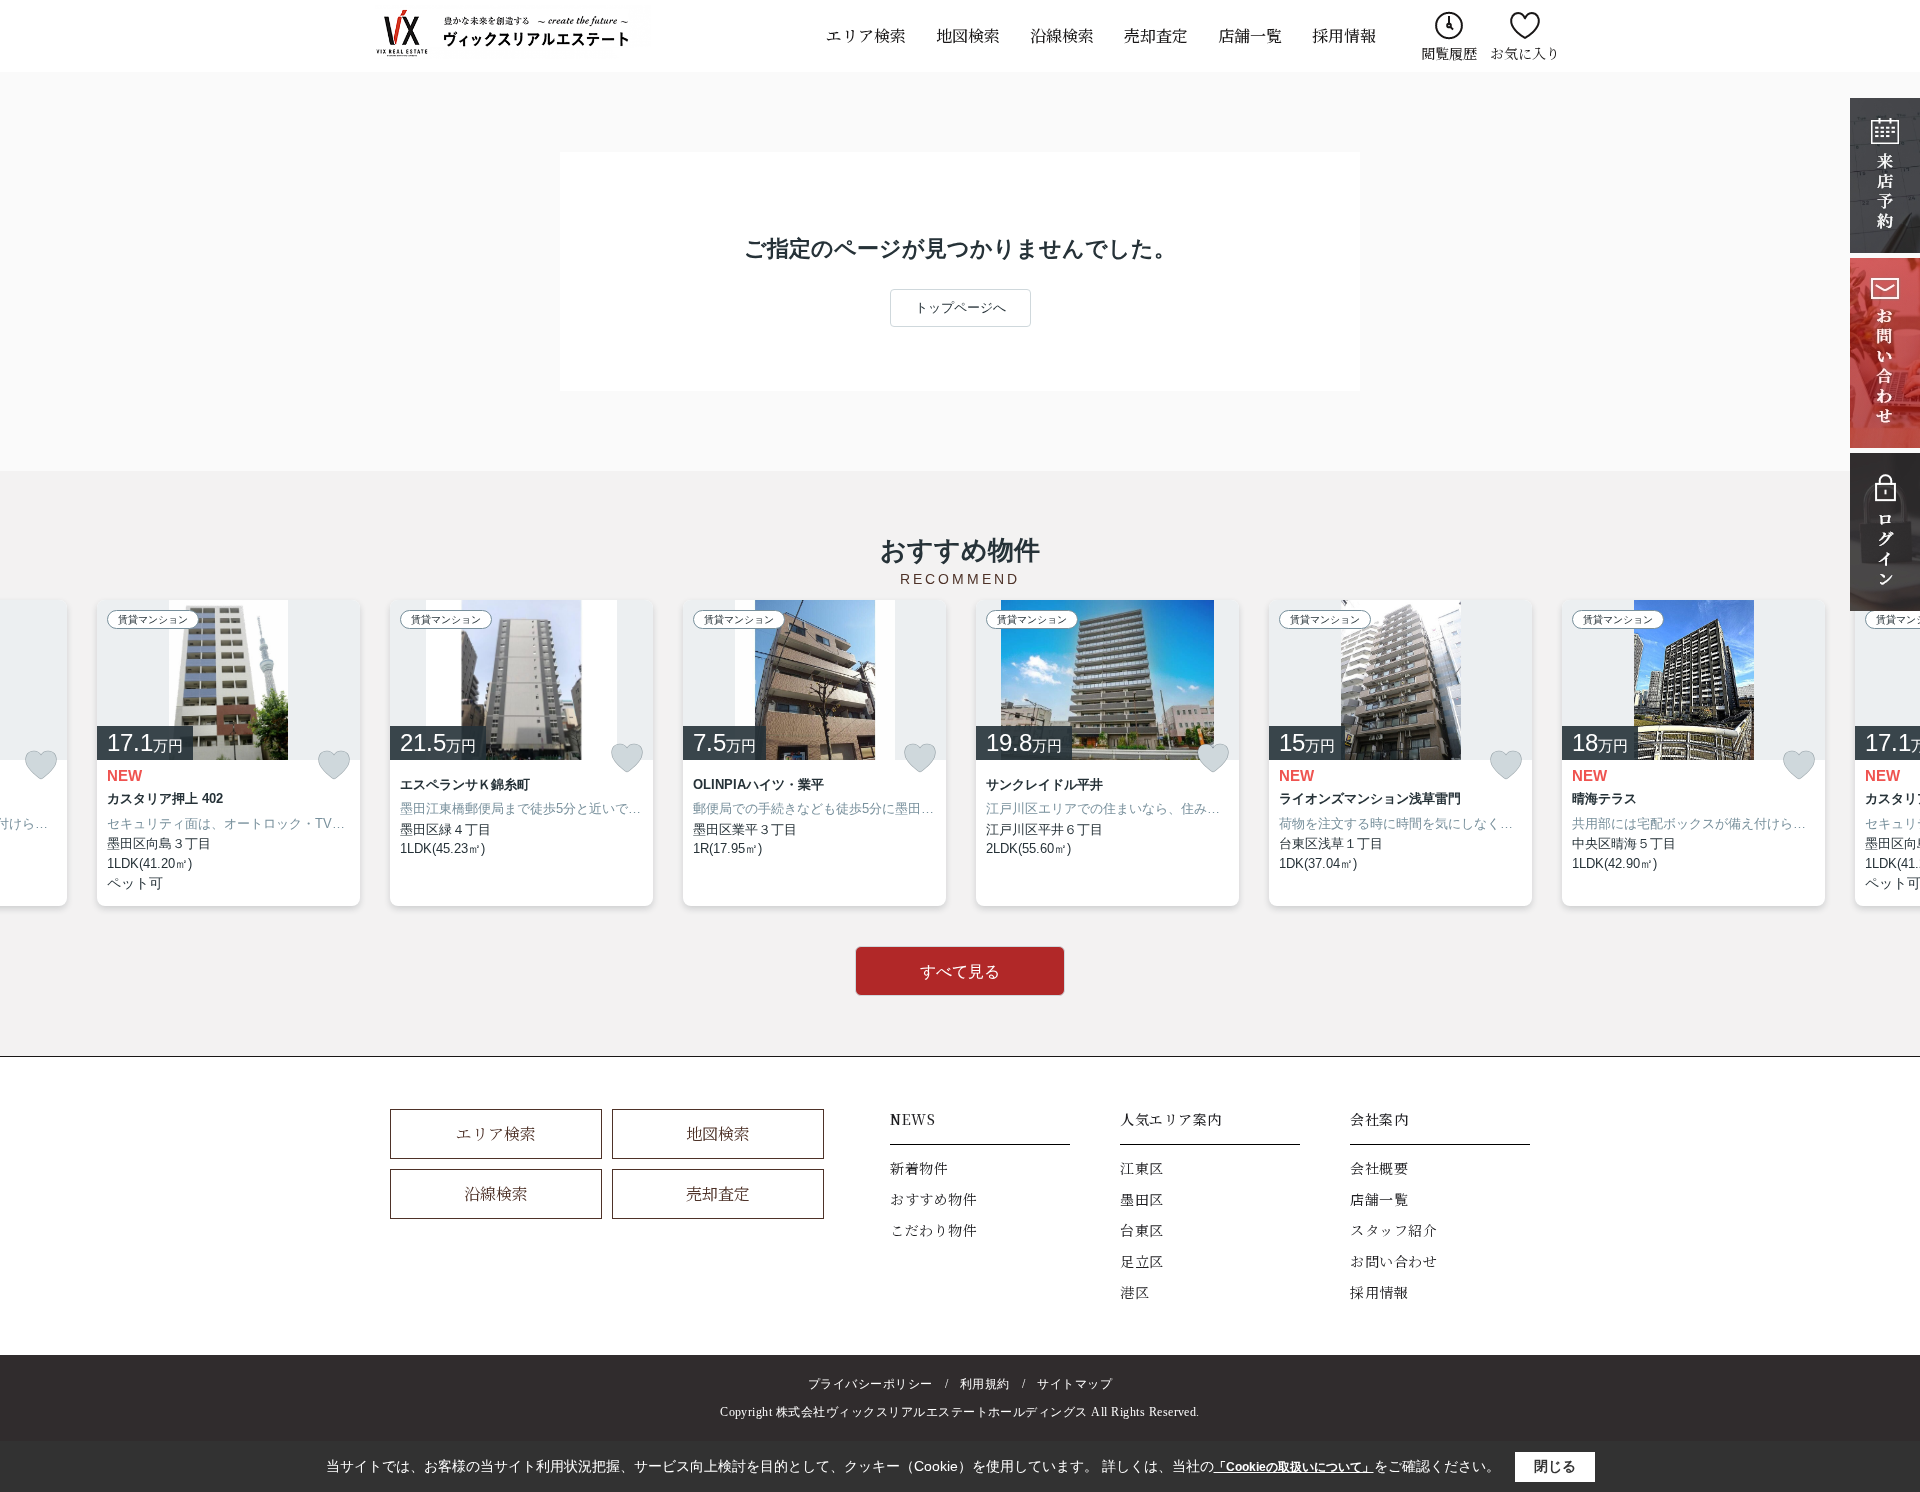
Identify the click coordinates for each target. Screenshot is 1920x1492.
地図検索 (968, 35)
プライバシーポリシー (870, 1384)
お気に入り (1525, 53)
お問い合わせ (1393, 1261)
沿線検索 (1062, 35)
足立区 (1142, 1261)
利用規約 (985, 1384)
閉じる (1555, 1466)
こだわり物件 (933, 1230)
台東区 (1142, 1230)
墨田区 (1142, 1199)
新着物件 (919, 1168)
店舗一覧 (1250, 35)
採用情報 (1344, 35)
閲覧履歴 (1449, 53)
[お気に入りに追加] (41, 765)
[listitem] (521, 753)
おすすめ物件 (933, 1199)
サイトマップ (1074, 1384)
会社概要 (1379, 1168)
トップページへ (960, 307)
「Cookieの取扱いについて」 (1294, 1467)
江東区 (1142, 1168)
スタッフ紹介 (1393, 1230)
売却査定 (1156, 35)
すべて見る (960, 971)
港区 (1134, 1292)
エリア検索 (866, 35)
